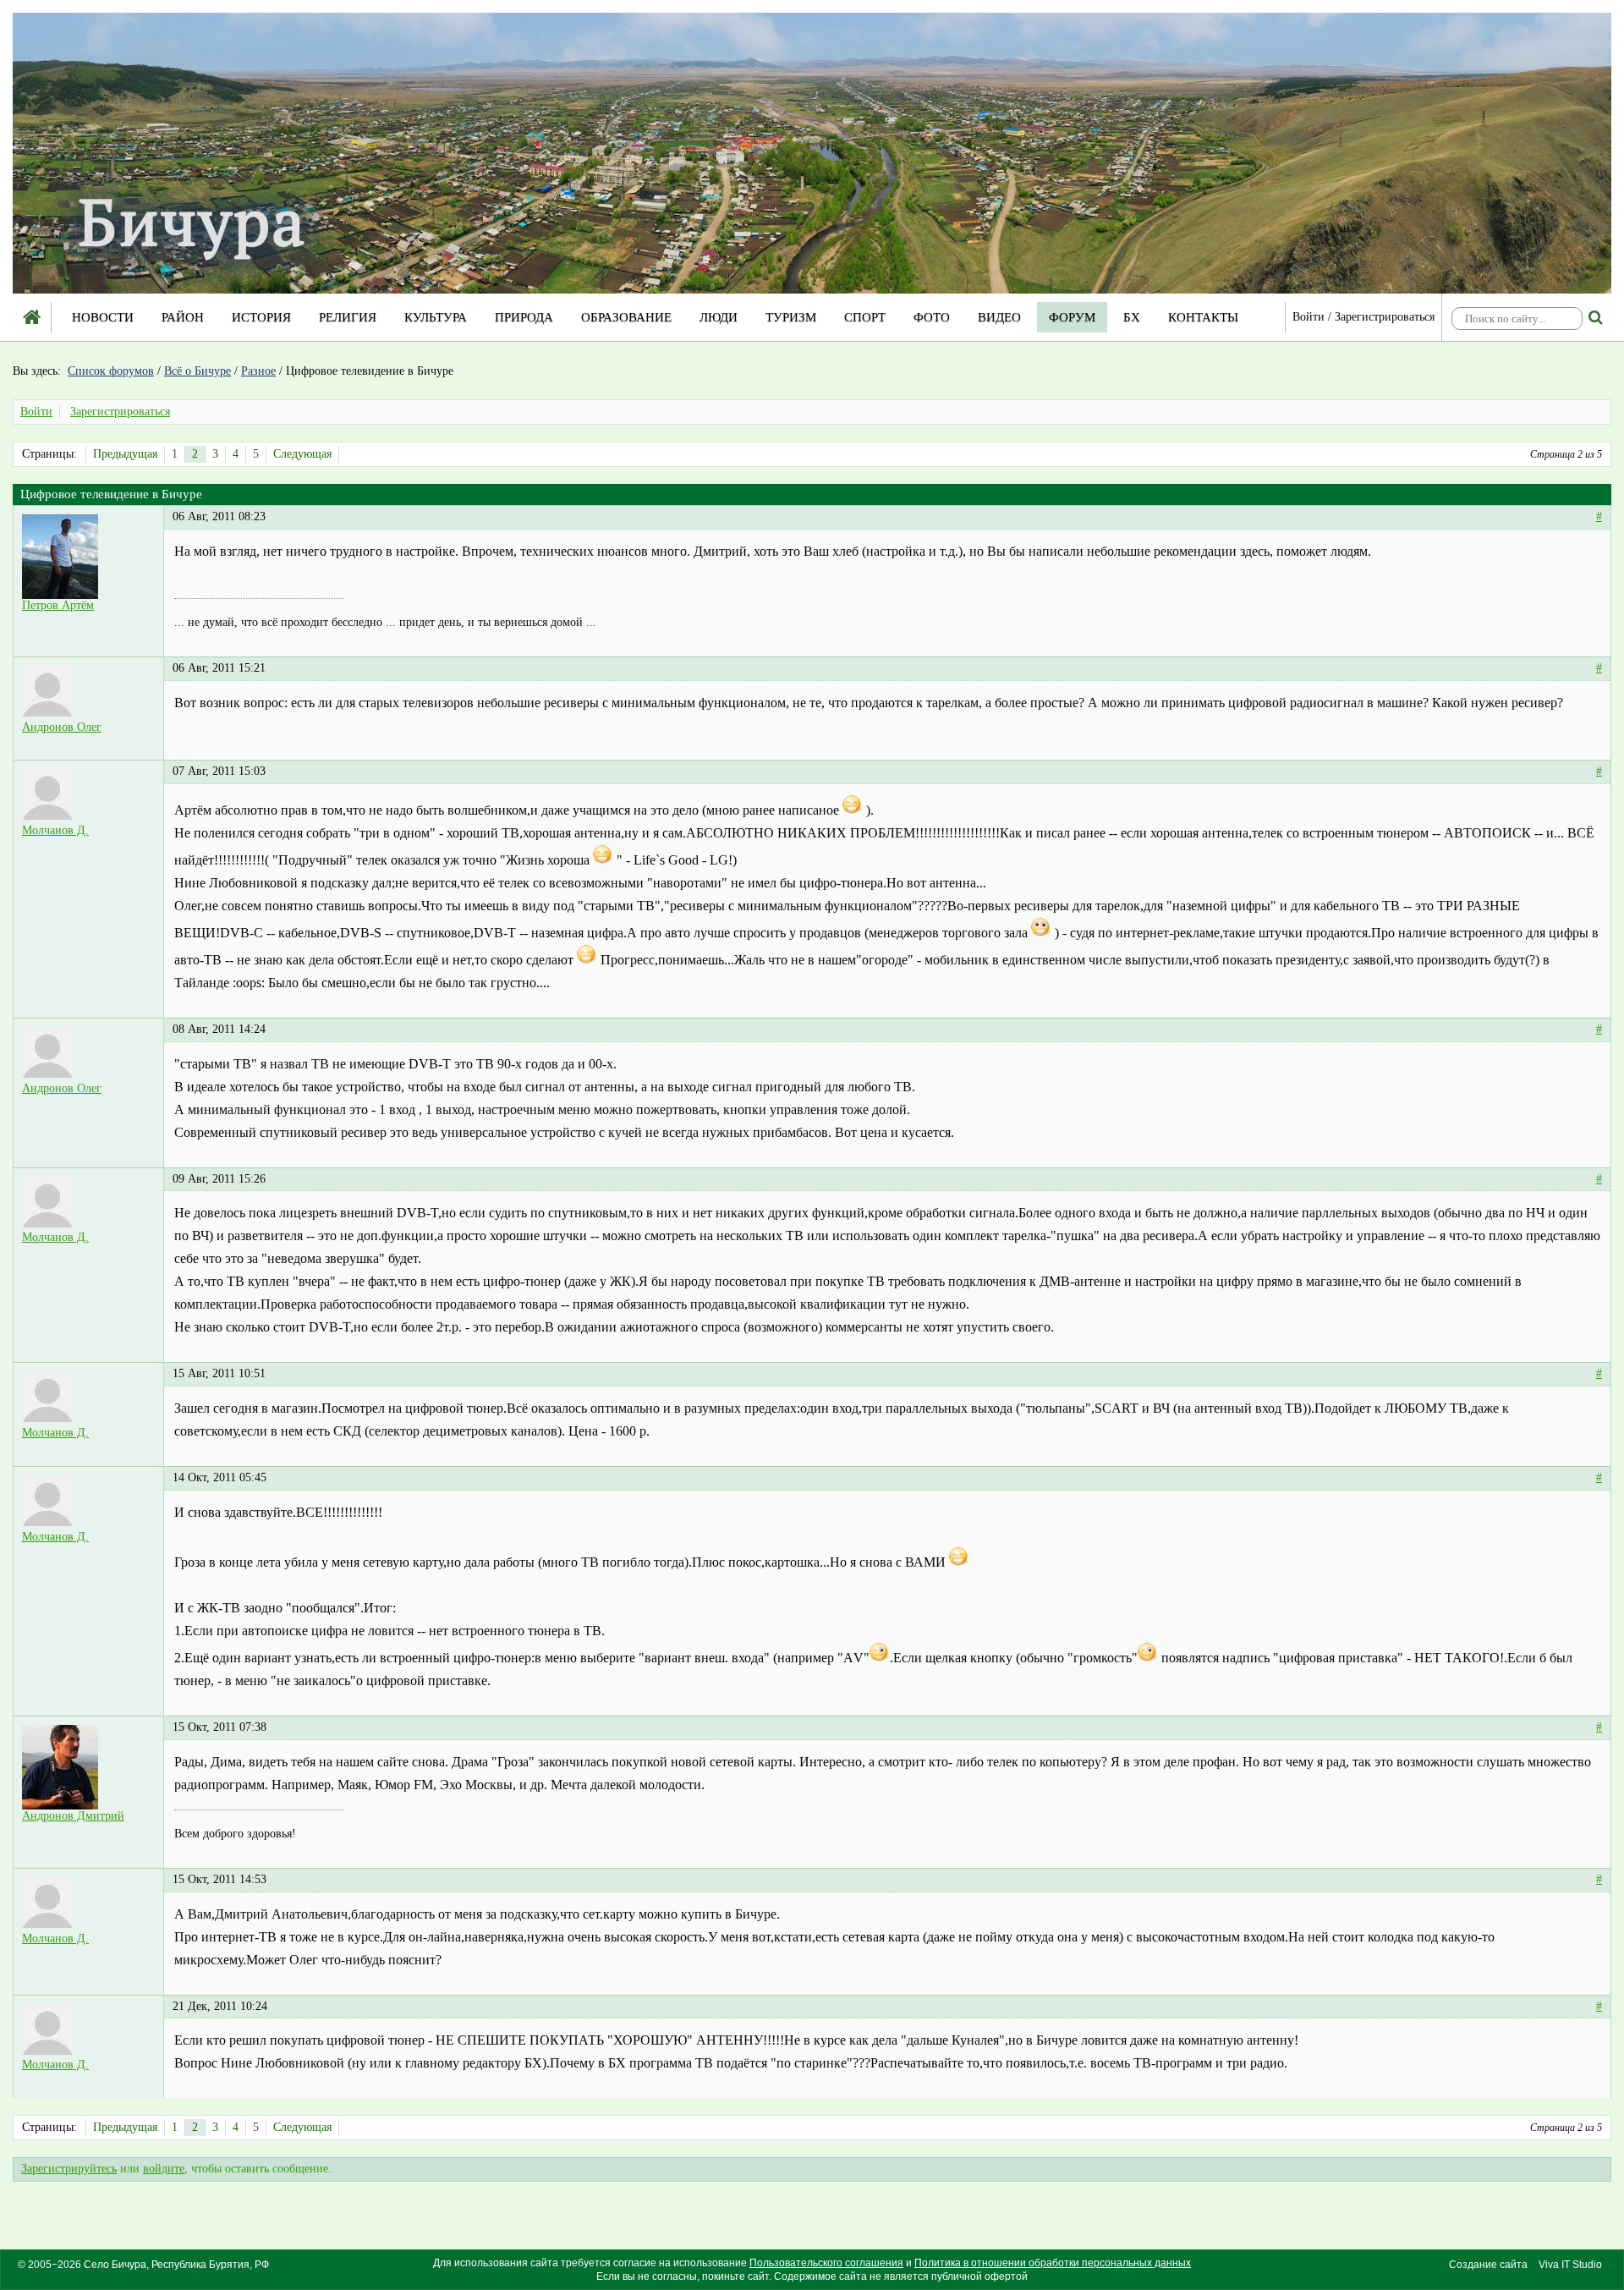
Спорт (865, 317)
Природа (524, 317)
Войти (1309, 317)
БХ (1132, 317)
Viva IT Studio (1570, 2265)
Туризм (791, 317)
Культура (436, 317)
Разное (258, 371)
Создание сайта (1488, 2265)
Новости (103, 317)
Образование (626, 317)
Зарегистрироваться (1385, 317)
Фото (932, 317)
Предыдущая (125, 454)
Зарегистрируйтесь (69, 2169)
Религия (348, 317)
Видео (999, 317)
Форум (1072, 317)
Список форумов (111, 371)
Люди (719, 317)
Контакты (1203, 317)
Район (183, 317)
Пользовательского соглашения (826, 2263)
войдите (164, 2169)
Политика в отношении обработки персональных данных (1053, 2263)
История (261, 317)
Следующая (302, 454)
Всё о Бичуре (198, 371)
